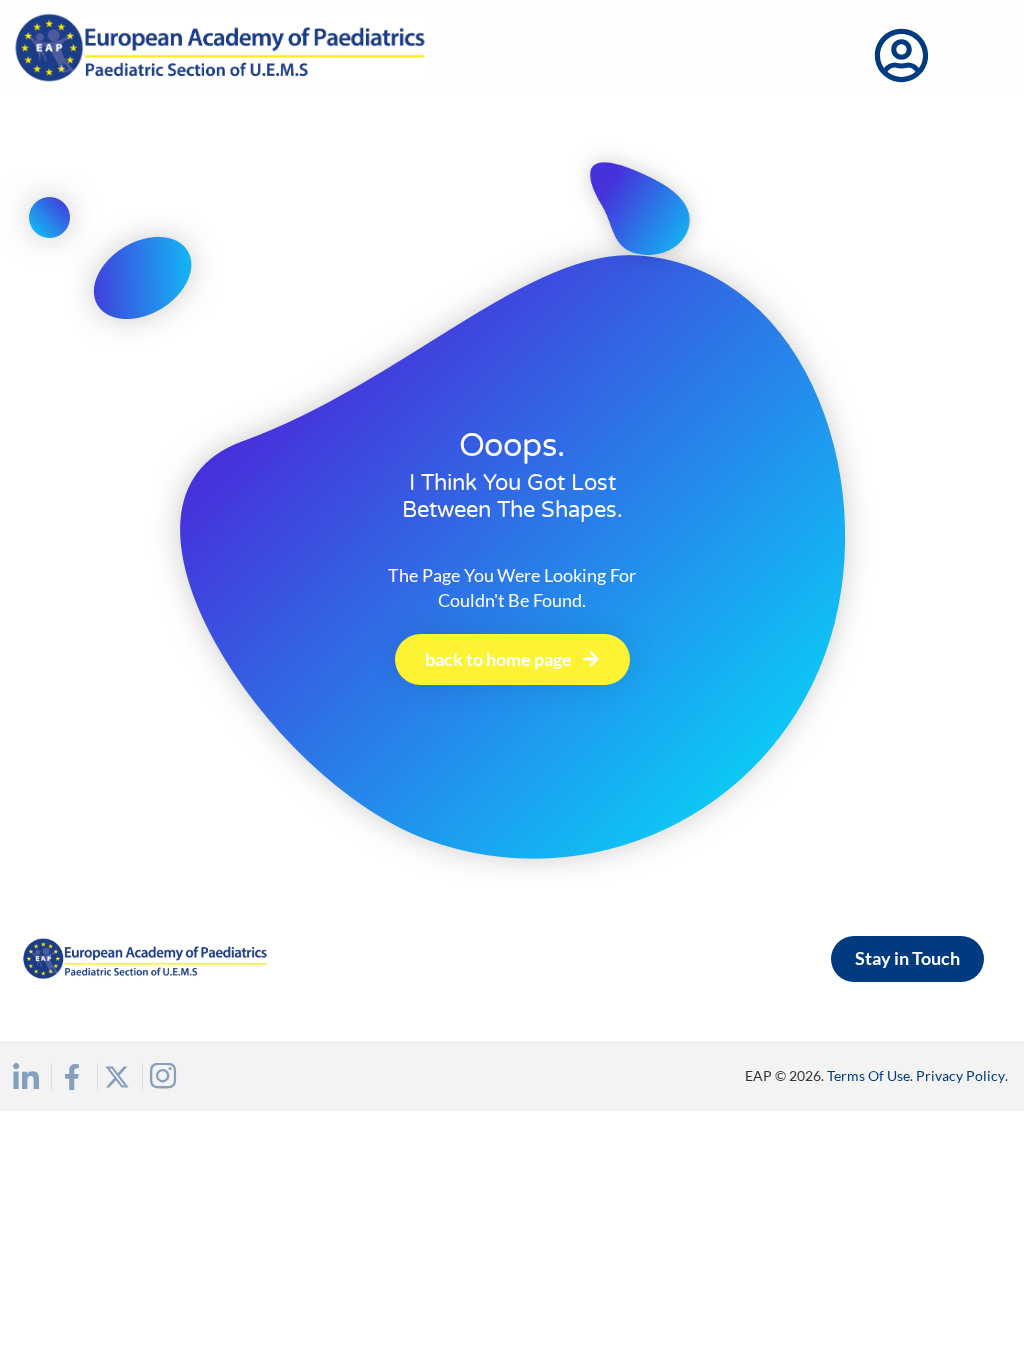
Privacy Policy (960, 1075)
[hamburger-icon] (982, 56)
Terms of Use (868, 1075)
